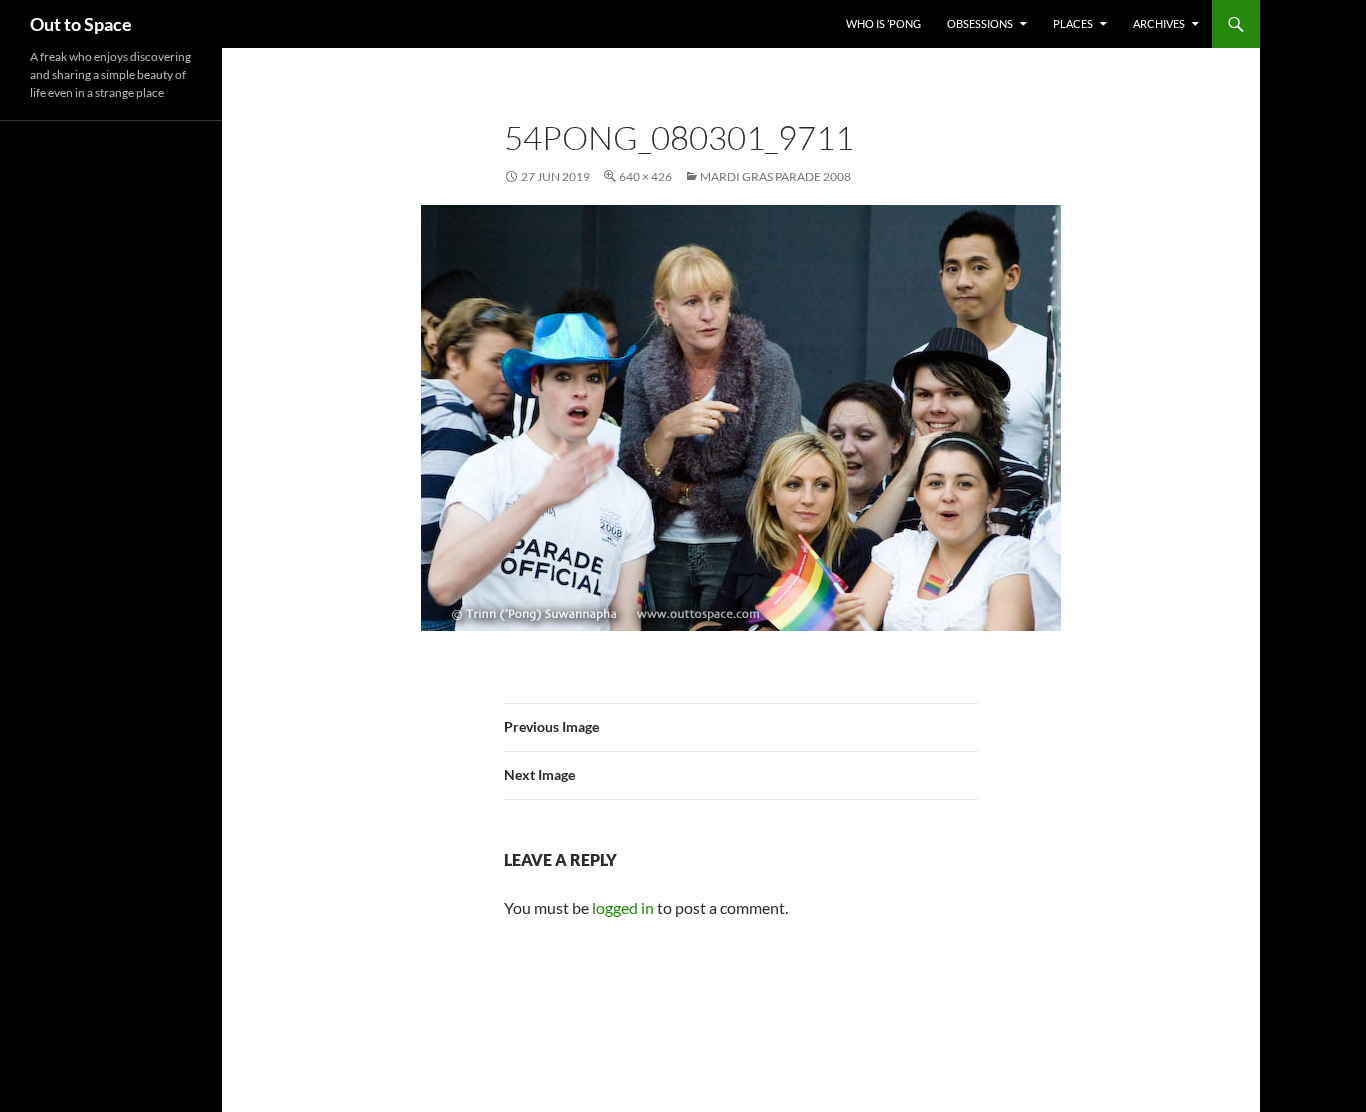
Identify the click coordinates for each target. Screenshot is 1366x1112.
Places (1073, 23)
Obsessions (980, 23)
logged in (623, 907)
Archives (1159, 23)
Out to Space (81, 24)
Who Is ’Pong (883, 23)
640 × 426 (645, 176)
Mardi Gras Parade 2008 (775, 176)
